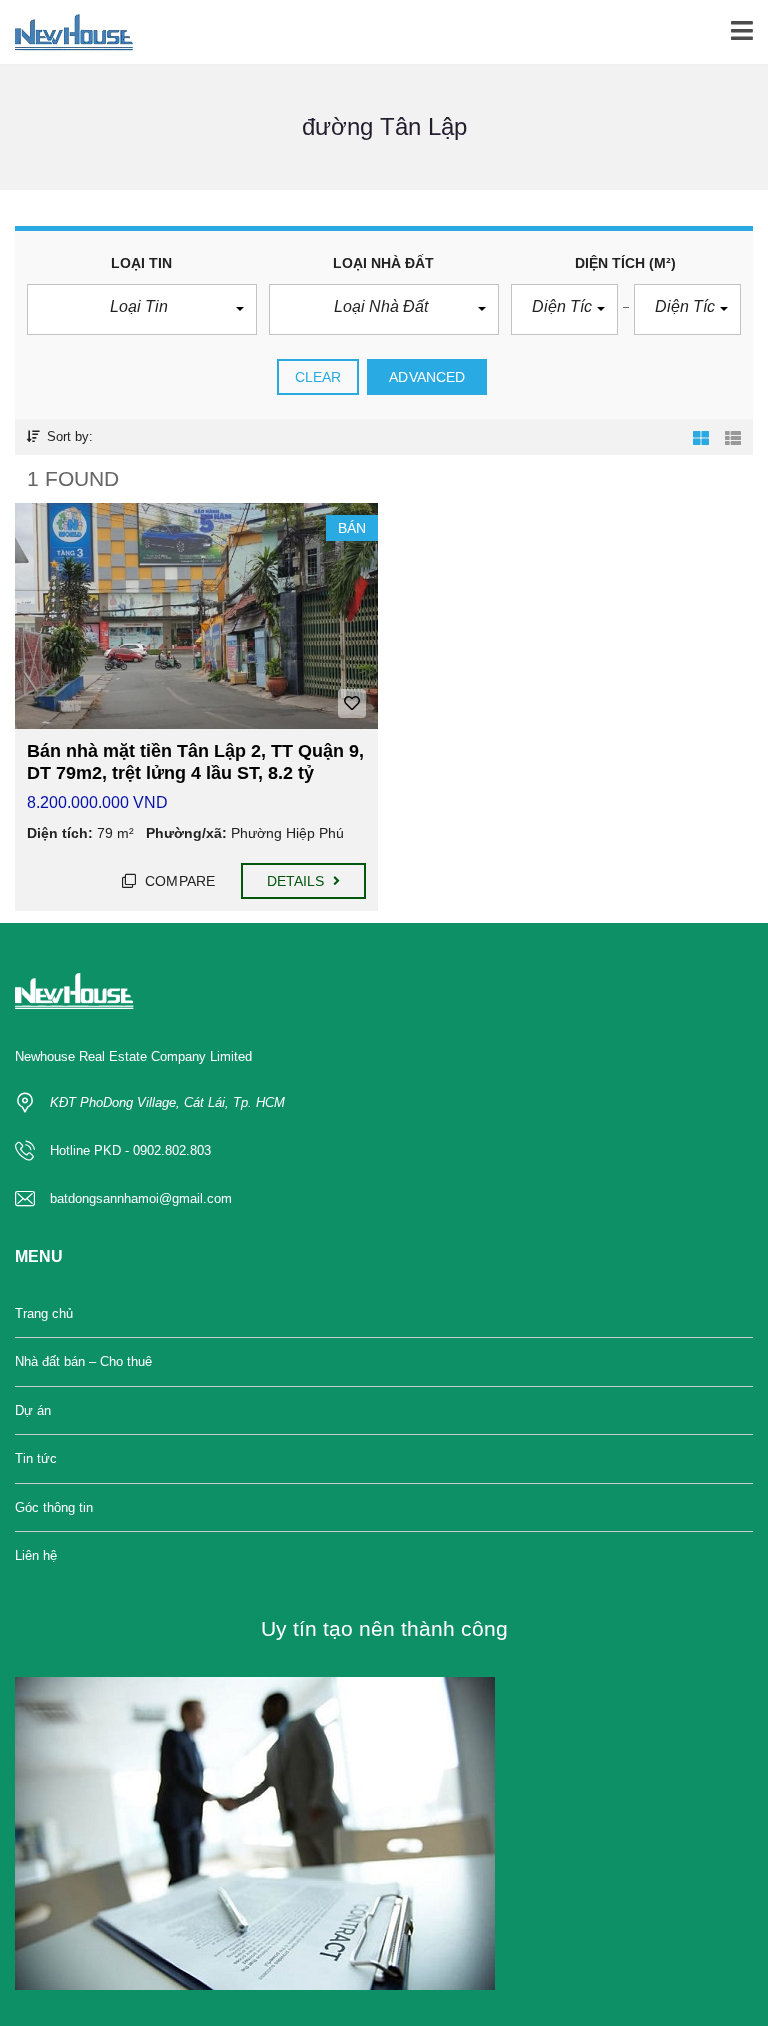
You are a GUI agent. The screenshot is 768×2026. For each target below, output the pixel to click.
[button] (142, 309)
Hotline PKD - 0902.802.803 (130, 1150)
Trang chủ (44, 1313)
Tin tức (36, 1458)
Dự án (33, 1410)
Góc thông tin (54, 1507)
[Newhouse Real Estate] (66, 32)
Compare (178, 881)
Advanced (427, 377)
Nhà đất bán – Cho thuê (83, 1361)
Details (298, 881)
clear (318, 377)
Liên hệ (36, 1555)
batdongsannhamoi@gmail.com (141, 1198)
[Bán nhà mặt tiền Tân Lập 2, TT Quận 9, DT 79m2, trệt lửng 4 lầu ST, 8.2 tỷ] (196, 616)
